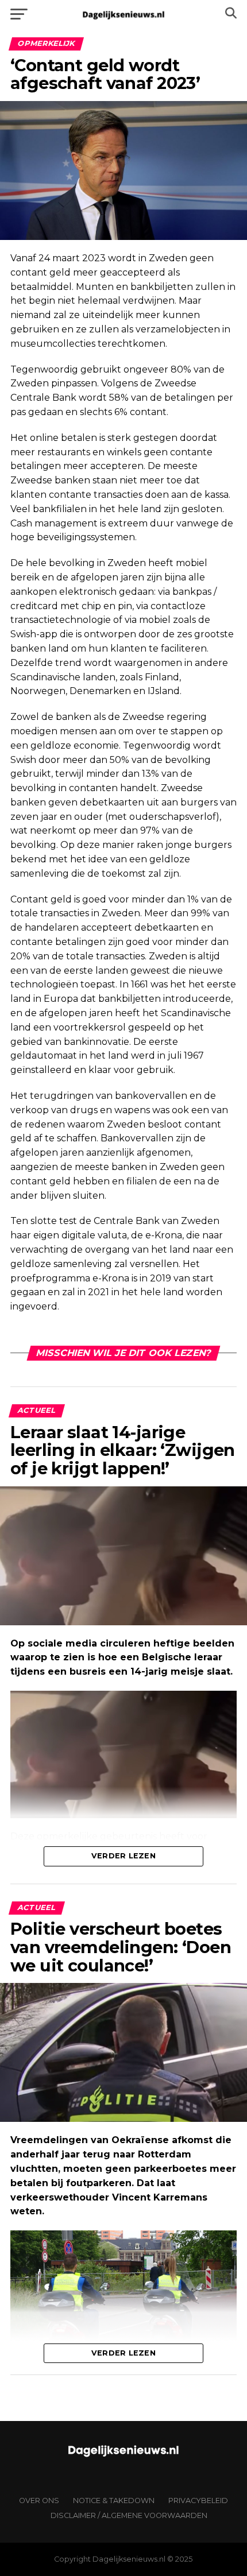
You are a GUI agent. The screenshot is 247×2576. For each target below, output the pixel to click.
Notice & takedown (114, 2501)
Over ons (39, 2501)
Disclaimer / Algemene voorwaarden (129, 2515)
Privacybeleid (198, 2501)
